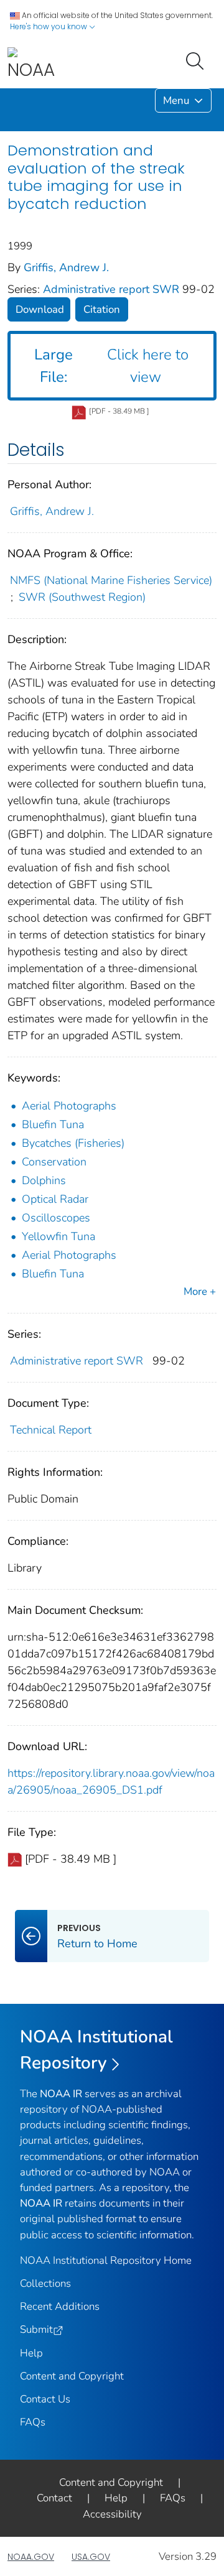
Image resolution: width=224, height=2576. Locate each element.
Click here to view (111, 366)
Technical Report (51, 1430)
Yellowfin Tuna (58, 1236)
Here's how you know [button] (49, 26)
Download (40, 309)
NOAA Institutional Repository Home (106, 2260)
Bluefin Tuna (53, 1124)
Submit (36, 2329)
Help (31, 2353)
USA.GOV (91, 2557)
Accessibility (112, 2514)
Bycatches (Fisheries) (73, 1143)
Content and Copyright (72, 2376)
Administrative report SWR (113, 289)
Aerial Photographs (69, 1106)
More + (200, 1291)
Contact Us (45, 2399)
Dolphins (44, 1180)
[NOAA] (31, 64)
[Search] (197, 60)
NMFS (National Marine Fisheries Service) (111, 580)
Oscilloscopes (56, 1218)
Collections (45, 2283)
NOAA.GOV (31, 2557)
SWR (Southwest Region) (82, 597)
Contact (54, 2498)
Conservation (54, 1162)
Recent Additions (60, 2306)
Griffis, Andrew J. (66, 267)
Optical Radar (55, 1199)
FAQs (33, 2422)
